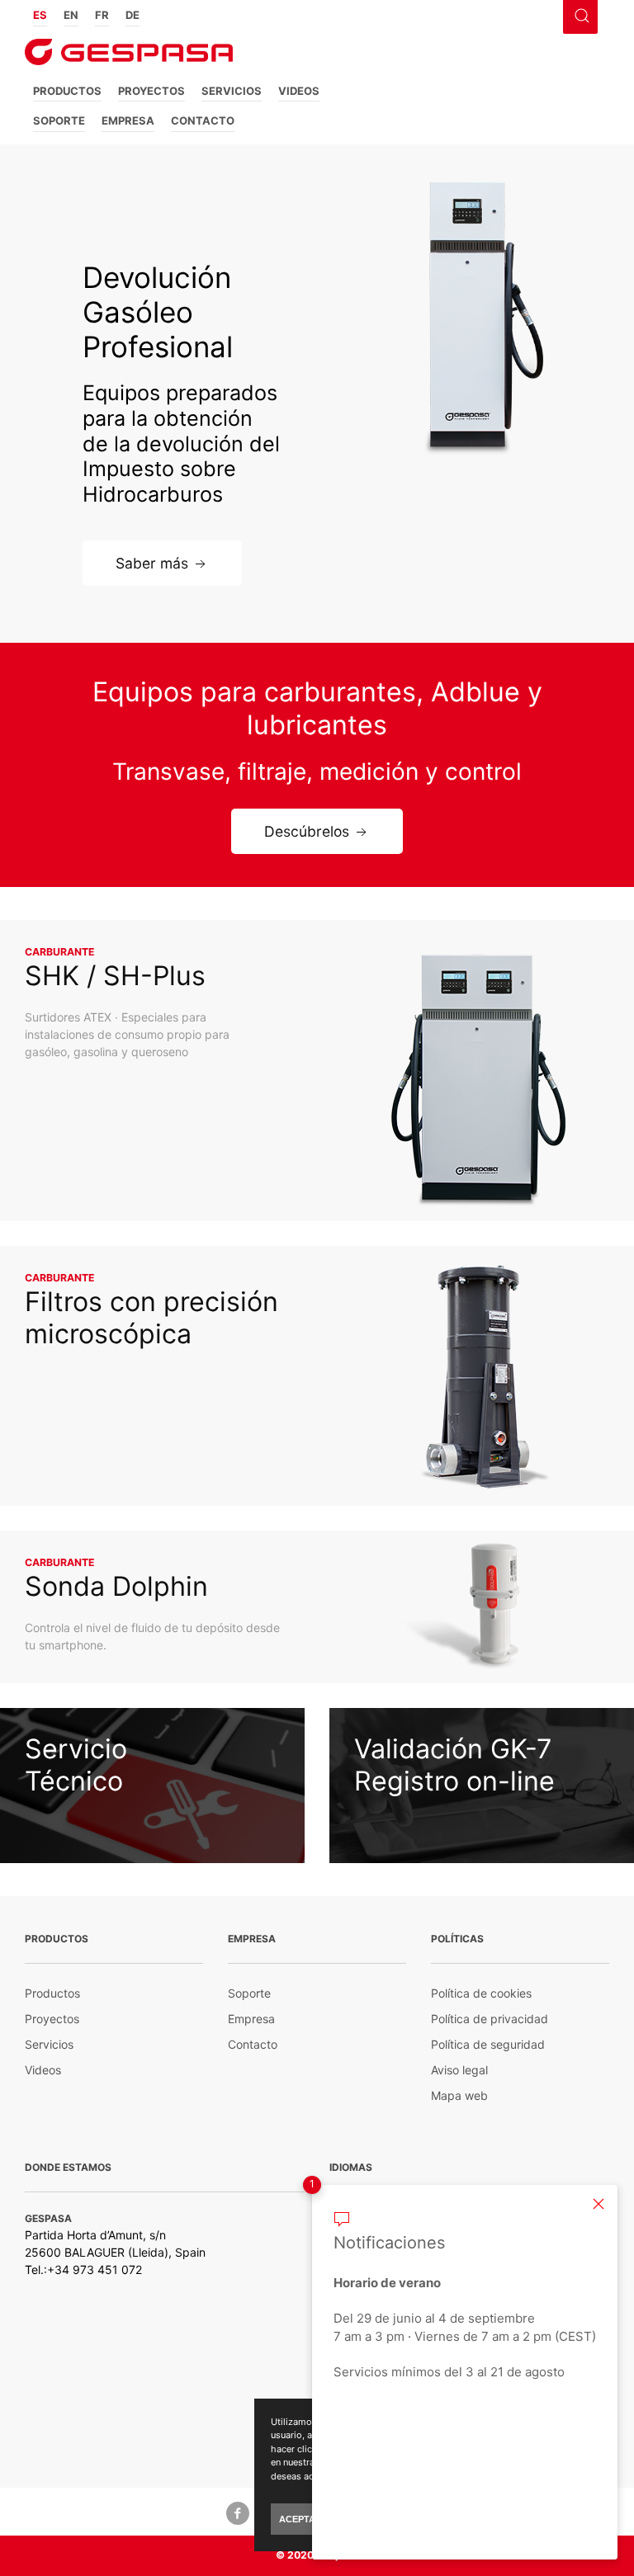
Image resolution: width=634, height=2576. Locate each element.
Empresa (128, 120)
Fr (102, 15)
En (71, 15)
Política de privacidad (490, 2019)
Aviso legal (459, 2070)
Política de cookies (481, 1993)
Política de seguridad (488, 2044)
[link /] (129, 57)
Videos (299, 91)
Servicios (232, 91)
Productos (67, 91)
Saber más (152, 562)
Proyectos (151, 91)
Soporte (59, 120)
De (132, 15)
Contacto (203, 120)
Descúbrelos (307, 831)
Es (40, 15)
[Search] (580, 14)
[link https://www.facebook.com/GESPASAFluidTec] (238, 2512)
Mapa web (459, 2095)
